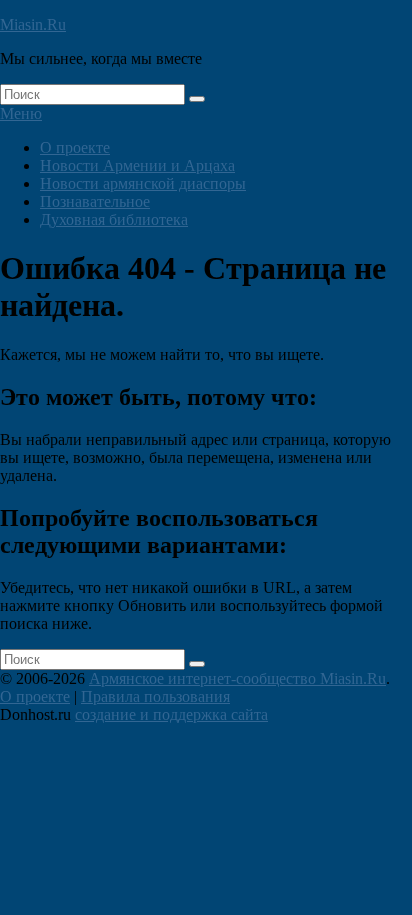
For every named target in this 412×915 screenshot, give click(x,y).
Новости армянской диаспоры (143, 183)
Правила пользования (155, 696)
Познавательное (95, 201)
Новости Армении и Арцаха (137, 165)
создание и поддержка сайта (171, 714)
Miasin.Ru (33, 24)
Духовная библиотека (114, 219)
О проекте (75, 147)
